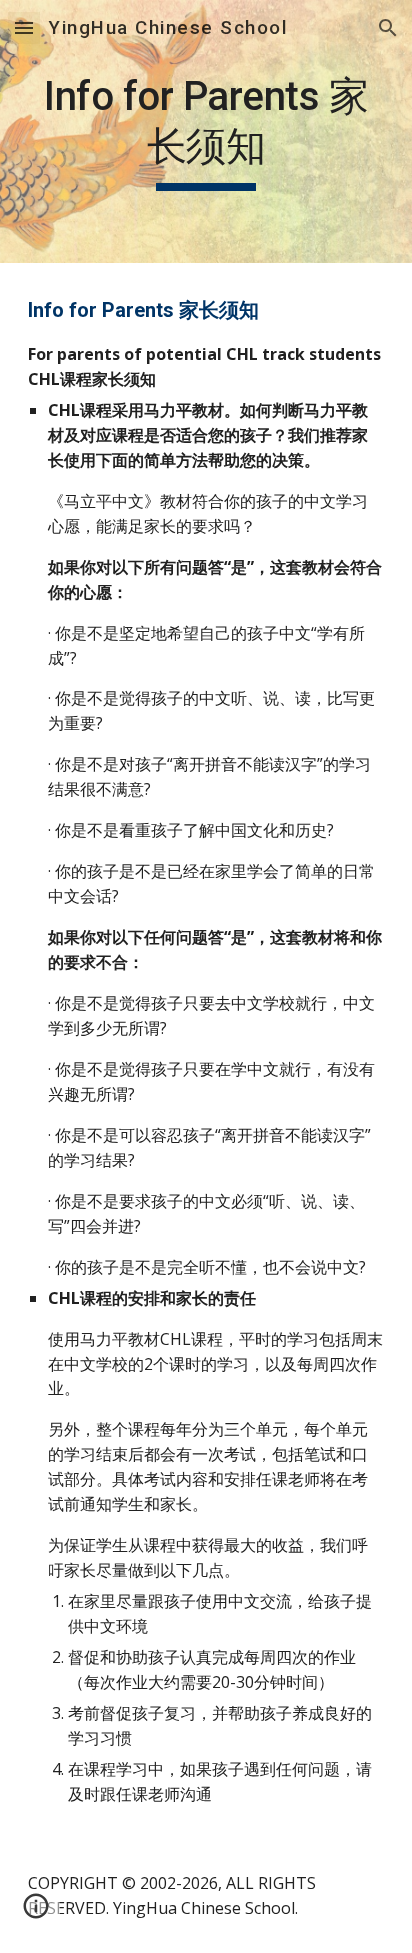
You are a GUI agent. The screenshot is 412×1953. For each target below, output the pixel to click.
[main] (206, 131)
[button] (24, 27)
